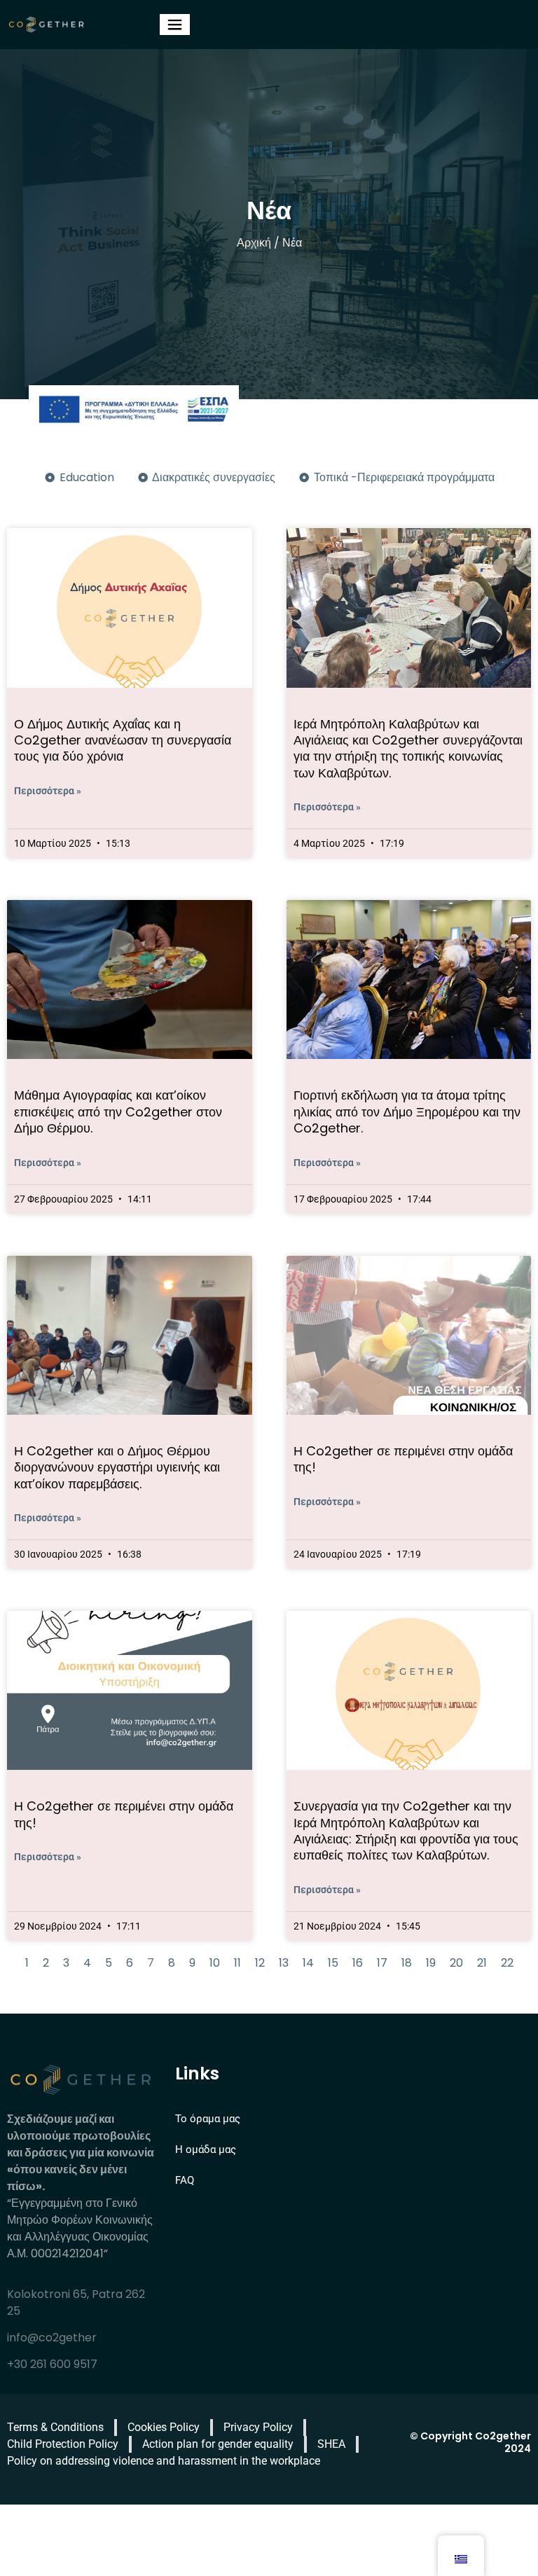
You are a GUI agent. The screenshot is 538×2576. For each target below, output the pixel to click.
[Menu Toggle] (175, 25)
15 (333, 1963)
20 (456, 1963)
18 (407, 1963)
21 (482, 1963)
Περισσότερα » (48, 791)
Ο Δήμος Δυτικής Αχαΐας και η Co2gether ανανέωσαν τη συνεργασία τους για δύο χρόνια (123, 740)
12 (260, 1963)
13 (284, 1963)
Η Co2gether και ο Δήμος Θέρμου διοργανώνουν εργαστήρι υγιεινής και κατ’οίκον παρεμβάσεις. (117, 1467)
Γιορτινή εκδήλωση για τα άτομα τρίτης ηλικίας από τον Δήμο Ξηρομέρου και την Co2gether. (407, 1112)
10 (215, 1963)
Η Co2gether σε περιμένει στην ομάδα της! (403, 1459)
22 (507, 1963)
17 (382, 1963)
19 (431, 1963)
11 (237, 1963)
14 (308, 1963)
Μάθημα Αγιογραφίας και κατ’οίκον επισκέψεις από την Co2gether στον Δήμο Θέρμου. (118, 1112)
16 (358, 1963)
